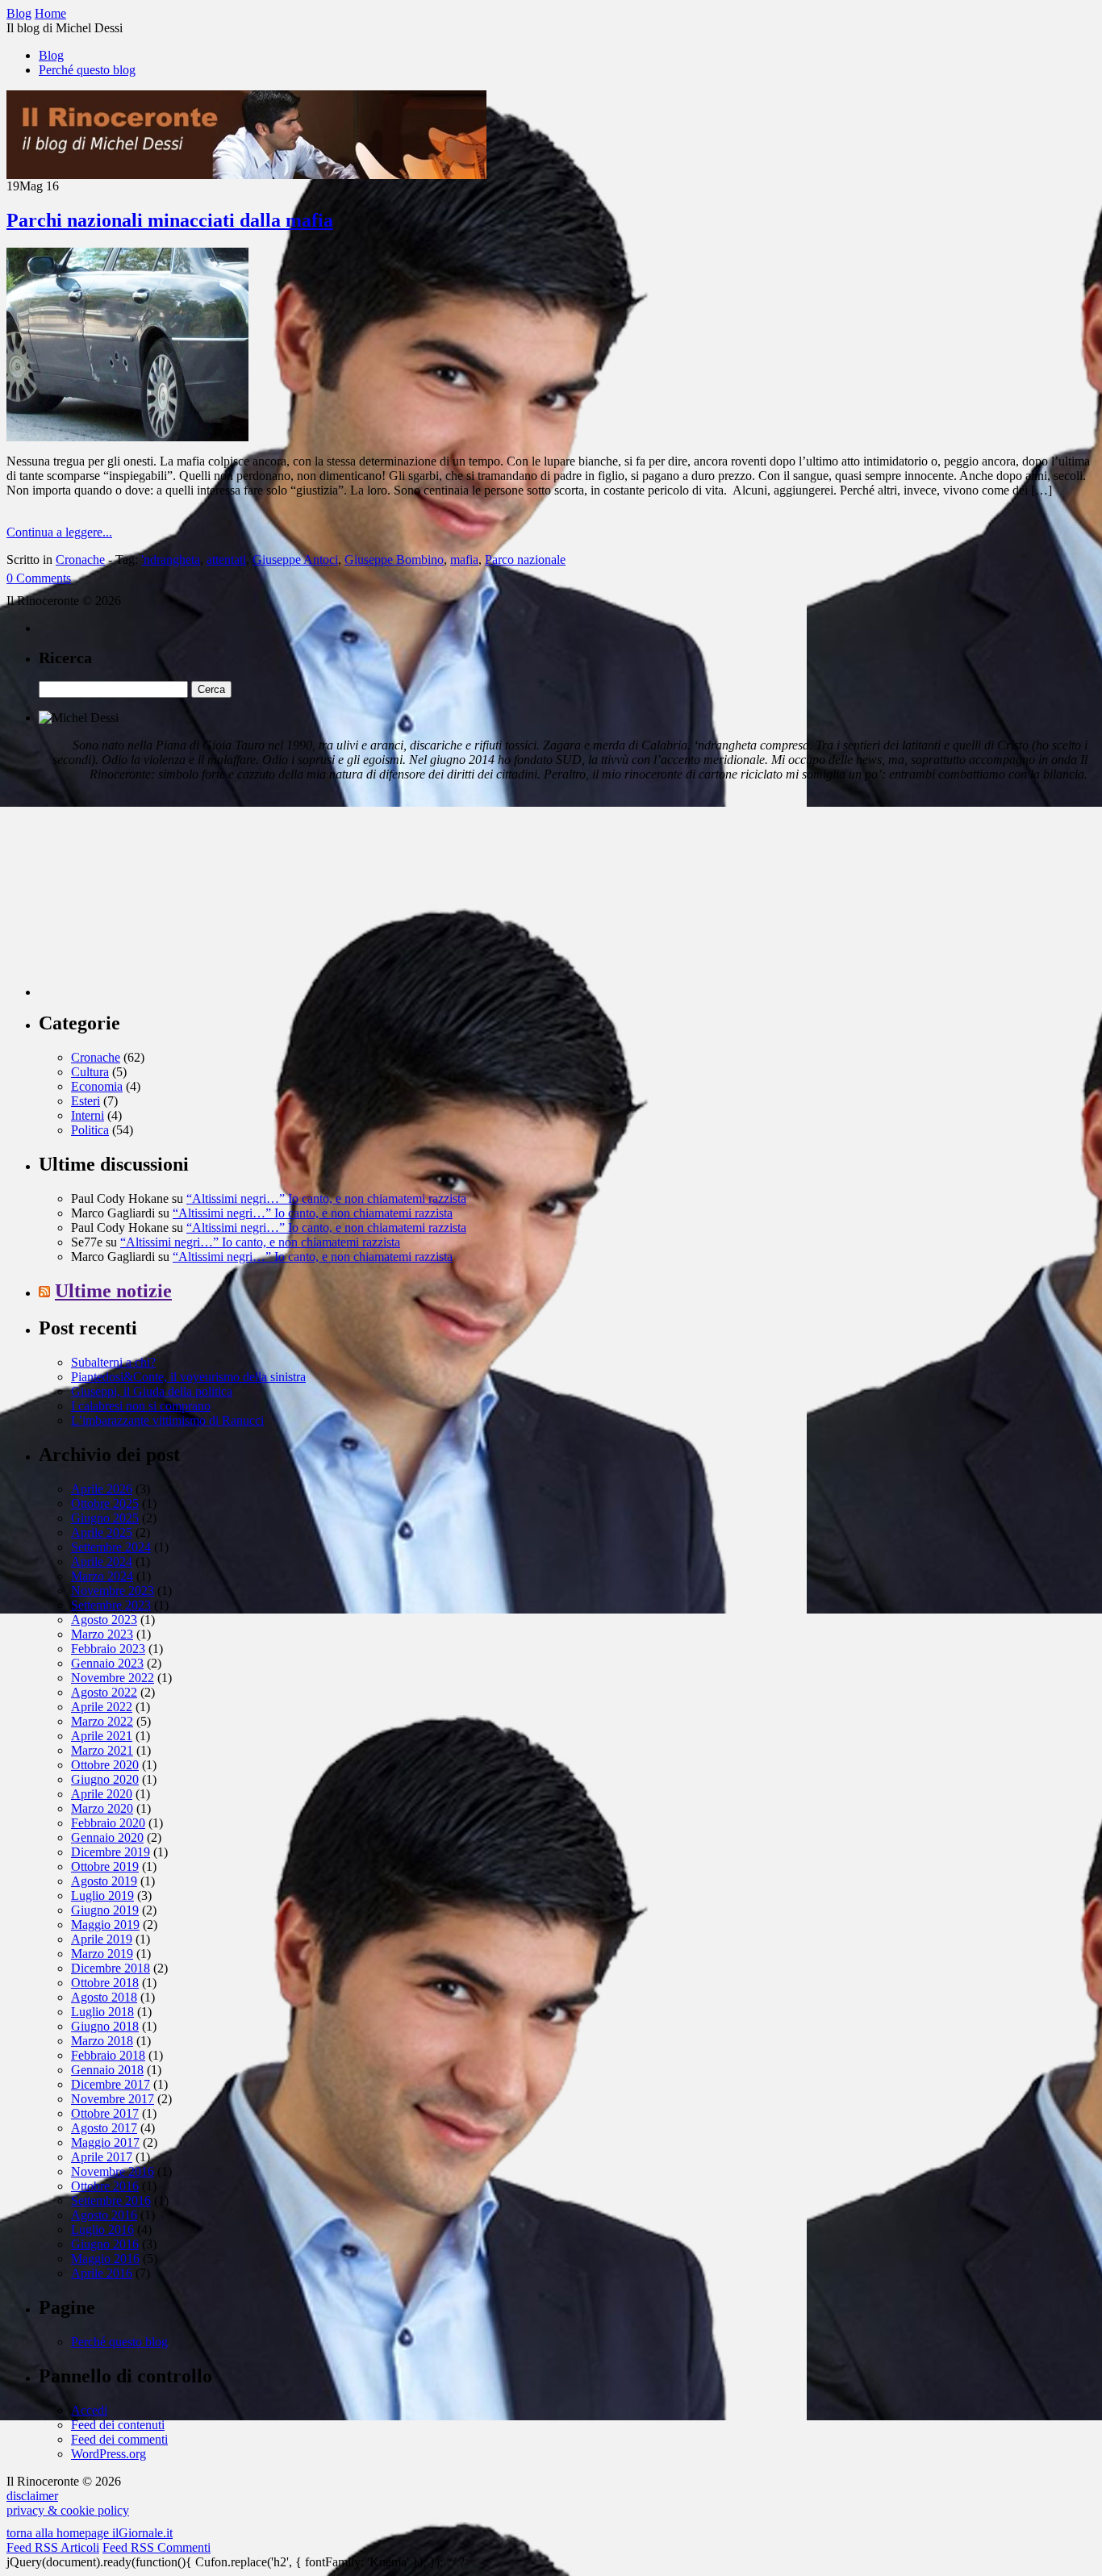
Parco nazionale (525, 559)
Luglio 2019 (102, 1895)
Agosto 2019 (104, 1881)
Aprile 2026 (102, 1489)
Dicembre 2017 (111, 2084)
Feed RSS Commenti (157, 2547)
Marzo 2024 (102, 1576)
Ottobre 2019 (105, 1866)
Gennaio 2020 (107, 1837)
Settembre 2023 (111, 1605)
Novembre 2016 (113, 2171)
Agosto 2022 (104, 1692)
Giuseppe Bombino (394, 559)
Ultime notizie (113, 1291)
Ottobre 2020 (105, 1765)
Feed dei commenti (119, 2439)
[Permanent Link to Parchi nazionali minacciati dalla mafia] (127, 437)
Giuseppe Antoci (295, 559)
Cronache (80, 559)
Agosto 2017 (104, 2128)
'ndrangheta (171, 559)
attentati (226, 559)
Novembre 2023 (113, 1591)
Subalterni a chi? (113, 1362)
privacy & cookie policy (68, 2510)
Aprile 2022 (102, 1707)
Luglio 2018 (102, 2012)
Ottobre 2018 (105, 1983)
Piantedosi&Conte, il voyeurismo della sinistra (188, 1377)
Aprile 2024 (102, 1561)
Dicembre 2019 (111, 1852)
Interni (88, 1115)
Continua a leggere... (59, 532)
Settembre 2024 (111, 1547)
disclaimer (32, 2496)
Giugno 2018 (105, 2026)
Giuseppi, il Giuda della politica (152, 1391)
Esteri (86, 1101)
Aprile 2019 (102, 1939)
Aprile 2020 (102, 1794)
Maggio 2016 (105, 2259)
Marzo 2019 (102, 1954)
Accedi (89, 2410)
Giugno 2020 (105, 1779)
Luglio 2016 (102, 2229)
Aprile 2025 (102, 1532)
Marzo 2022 (102, 1721)
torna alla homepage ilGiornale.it (90, 2533)
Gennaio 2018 (107, 2070)
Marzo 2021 (102, 1750)
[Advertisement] (160, 896)
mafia (464, 559)
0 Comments (39, 578)
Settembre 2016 (111, 2200)
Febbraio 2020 (108, 1823)
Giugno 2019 (105, 1910)
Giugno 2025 (105, 1518)
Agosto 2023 (104, 1620)
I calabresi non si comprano (141, 1406)
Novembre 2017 (113, 2099)
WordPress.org (109, 2454)
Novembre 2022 (113, 1678)
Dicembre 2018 (111, 1968)
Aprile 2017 (102, 2157)
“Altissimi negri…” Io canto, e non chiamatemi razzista (326, 1198)
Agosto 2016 (104, 2215)
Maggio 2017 (105, 2142)
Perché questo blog (87, 70)
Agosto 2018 (104, 1997)
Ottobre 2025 (105, 1503)
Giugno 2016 (105, 2244)
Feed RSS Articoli (53, 2547)
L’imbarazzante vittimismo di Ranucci (167, 1420)
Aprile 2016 (102, 2273)
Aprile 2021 (102, 1736)
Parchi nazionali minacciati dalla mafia (170, 220)
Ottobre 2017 (105, 2113)
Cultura (90, 1072)
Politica (90, 1130)
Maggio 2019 (105, 1925)
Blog (51, 55)
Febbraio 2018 (108, 2055)
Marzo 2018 (102, 2041)
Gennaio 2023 (107, 1663)
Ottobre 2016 (105, 2186)
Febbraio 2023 (108, 1649)
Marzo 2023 (102, 1634)
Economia (97, 1086)
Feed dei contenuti (118, 2425)
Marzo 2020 (102, 1808)
